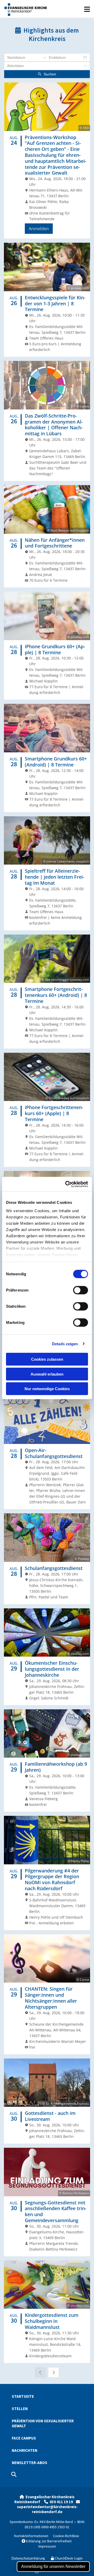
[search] (14, 2474)
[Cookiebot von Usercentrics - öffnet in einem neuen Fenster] (66, 1184)
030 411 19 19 (63, 2502)
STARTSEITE (23, 2396)
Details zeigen (65, 1344)
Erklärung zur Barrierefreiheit (47, 2541)
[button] (71, 12)
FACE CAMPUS (24, 2438)
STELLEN (20, 2409)
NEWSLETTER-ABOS (30, 2463)
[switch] (81, 1290)
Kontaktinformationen (31, 2536)
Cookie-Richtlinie (66, 2536)
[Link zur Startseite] (25, 9)
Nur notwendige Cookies (47, 1389)
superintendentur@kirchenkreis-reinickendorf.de (47, 2509)
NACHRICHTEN (25, 2450)
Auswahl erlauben (47, 1374)
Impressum (47, 2546)
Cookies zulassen (47, 1359)
